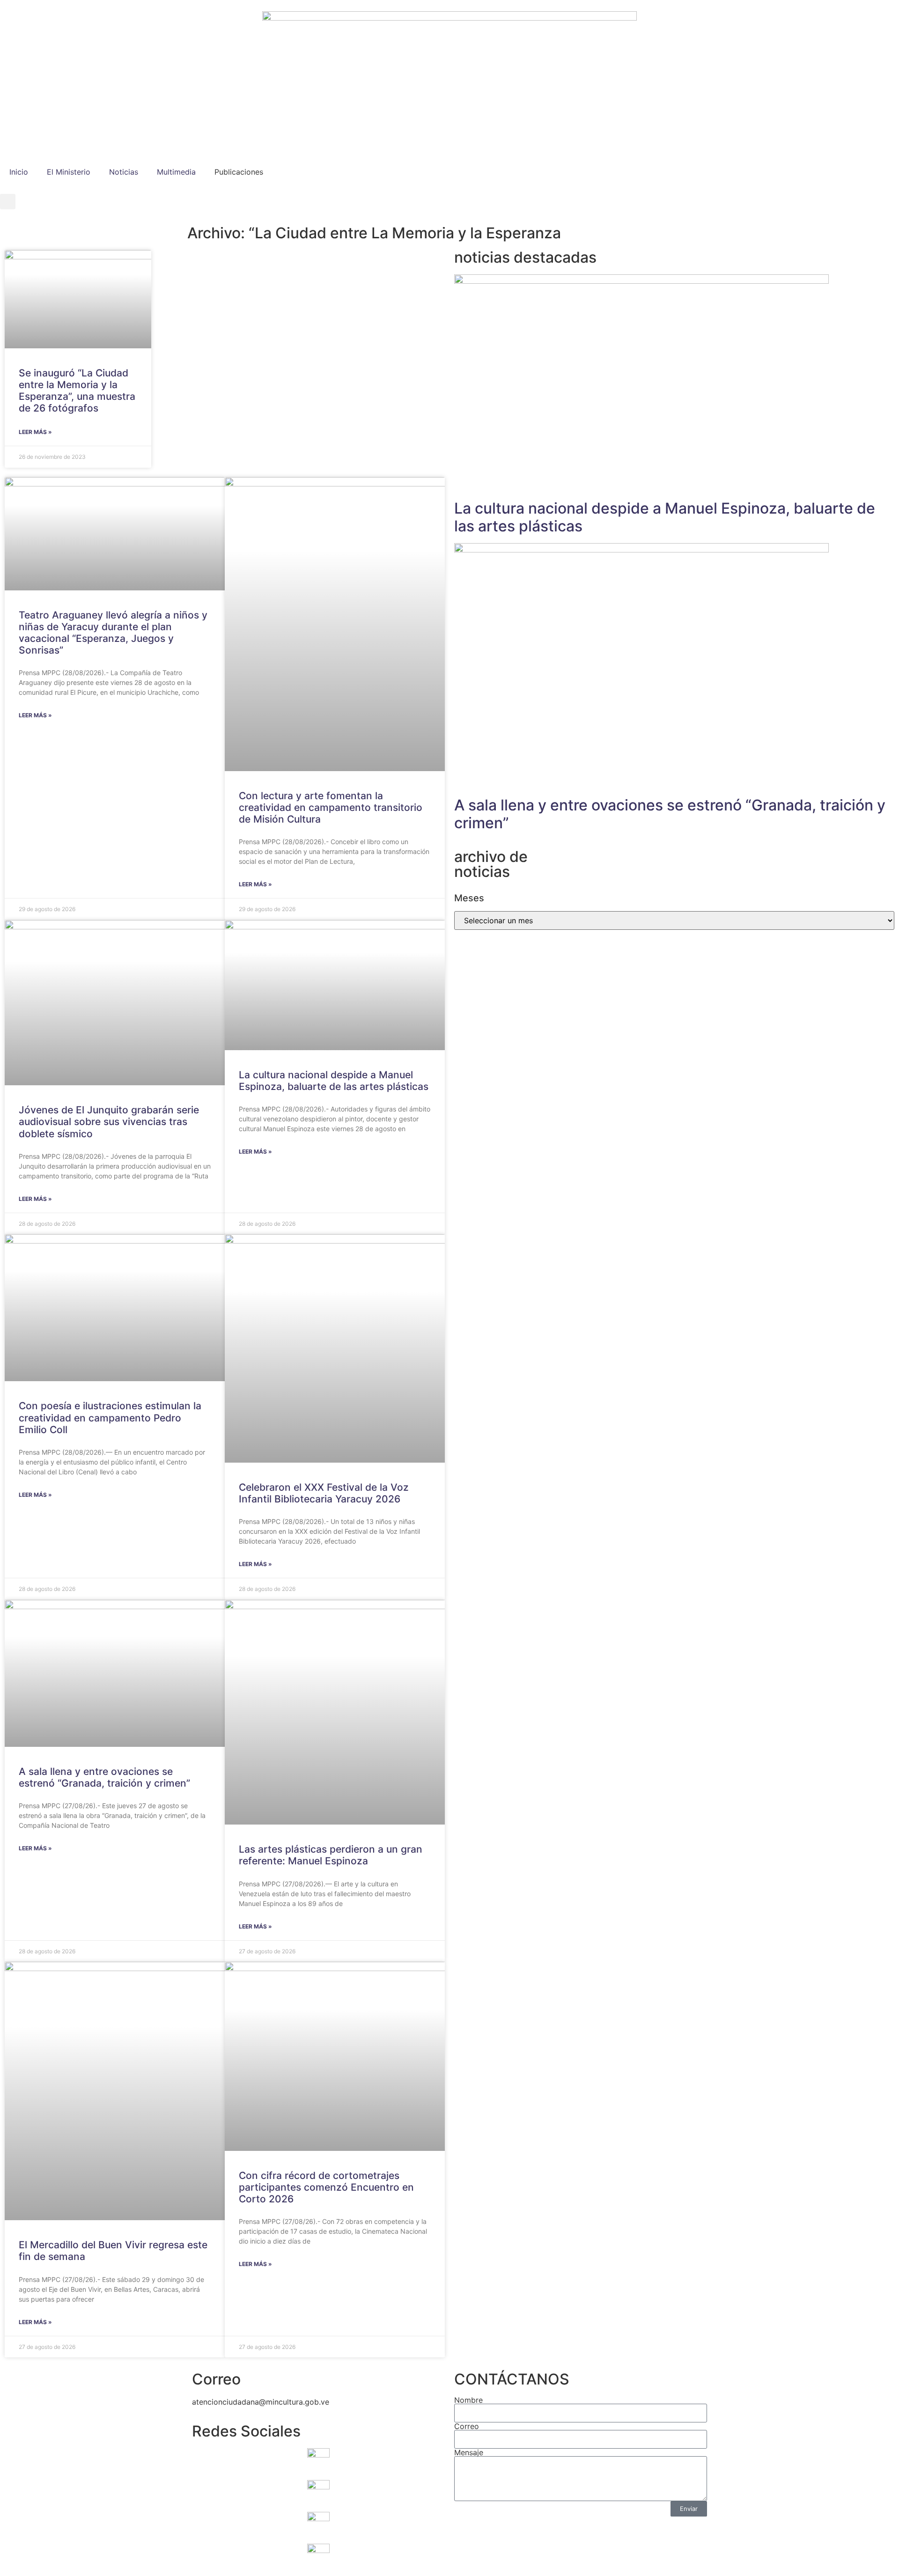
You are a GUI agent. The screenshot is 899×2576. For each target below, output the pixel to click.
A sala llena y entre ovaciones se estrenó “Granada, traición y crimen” (104, 1777)
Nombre (468, 2400)
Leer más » (35, 432)
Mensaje (469, 2452)
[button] (8, 202)
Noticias (124, 172)
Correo (467, 2426)
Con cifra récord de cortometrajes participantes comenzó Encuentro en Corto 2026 (326, 2187)
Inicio (19, 172)
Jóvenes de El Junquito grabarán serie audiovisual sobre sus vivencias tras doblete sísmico (109, 1122)
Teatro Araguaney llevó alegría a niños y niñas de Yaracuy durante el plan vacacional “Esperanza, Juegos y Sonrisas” (113, 633)
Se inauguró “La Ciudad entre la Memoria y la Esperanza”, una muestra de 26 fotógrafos (77, 391)
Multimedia (176, 172)
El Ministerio (69, 172)
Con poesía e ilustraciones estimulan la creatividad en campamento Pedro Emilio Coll (110, 1417)
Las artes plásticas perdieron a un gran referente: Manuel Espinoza (331, 1855)
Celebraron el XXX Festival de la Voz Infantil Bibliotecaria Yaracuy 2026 (324, 1493)
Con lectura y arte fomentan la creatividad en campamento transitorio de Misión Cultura (331, 807)
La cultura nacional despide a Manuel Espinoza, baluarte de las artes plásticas (334, 1081)
